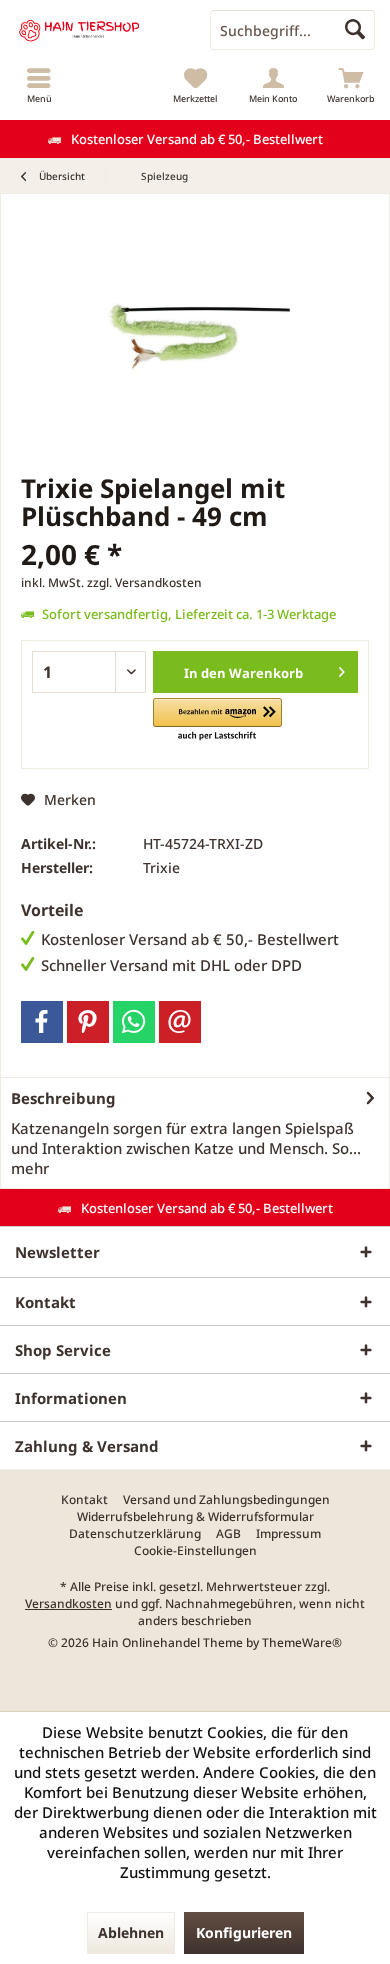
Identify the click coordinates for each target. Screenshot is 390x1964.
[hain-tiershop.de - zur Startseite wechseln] (97, 30)
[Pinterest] (88, 1022)
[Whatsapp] (134, 1022)
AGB (228, 1534)
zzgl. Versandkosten (144, 582)
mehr (30, 1168)
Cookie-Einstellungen (195, 1551)
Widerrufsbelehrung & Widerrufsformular (195, 1517)
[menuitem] (39, 85)
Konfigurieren (244, 1932)
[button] (217, 720)
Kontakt (84, 1500)
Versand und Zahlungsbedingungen (226, 1500)
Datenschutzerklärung (135, 1534)
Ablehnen (131, 1932)
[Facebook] (42, 1022)
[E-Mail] (180, 1022)
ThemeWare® (302, 1642)
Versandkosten (68, 1603)
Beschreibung (63, 1098)
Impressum (288, 1534)
